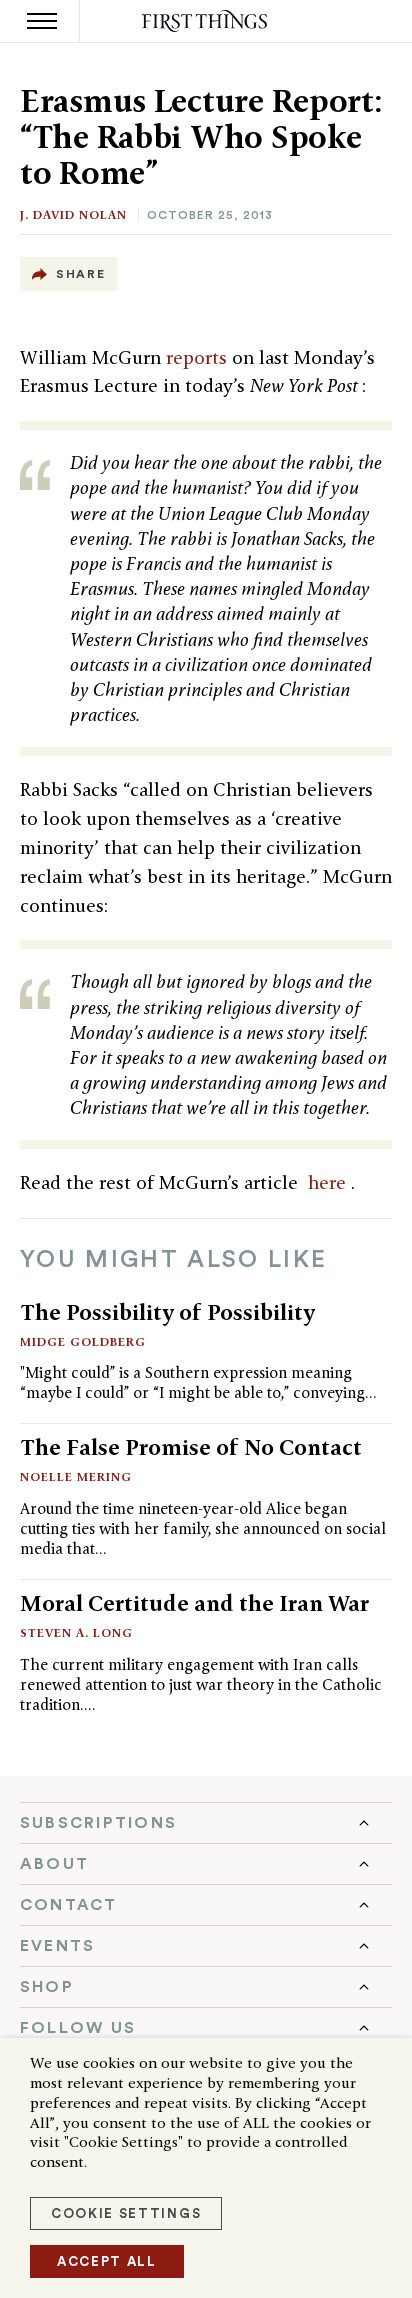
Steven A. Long (76, 1632)
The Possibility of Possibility (167, 1312)
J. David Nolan (73, 214)
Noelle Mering (76, 1476)
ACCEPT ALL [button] (107, 2261)
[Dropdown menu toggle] (206, 1823)
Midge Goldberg (83, 1341)
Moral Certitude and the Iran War (194, 1603)
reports (199, 357)
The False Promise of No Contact (191, 1447)
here (329, 1182)
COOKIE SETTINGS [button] (126, 2213)
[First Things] (206, 21)
